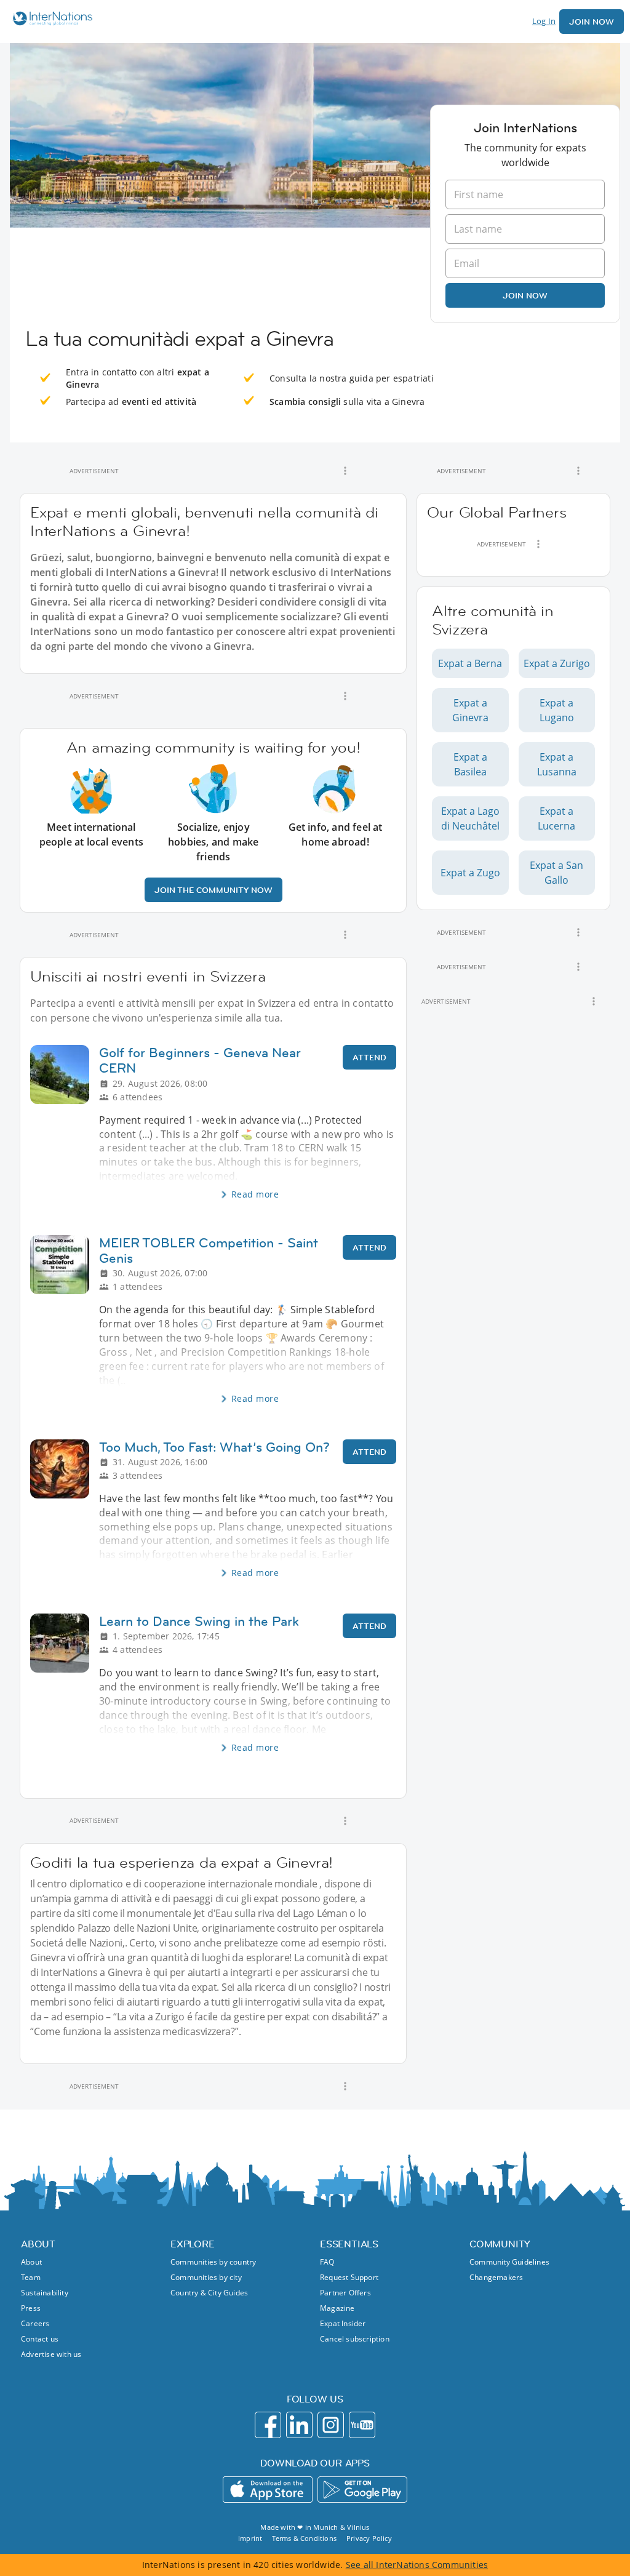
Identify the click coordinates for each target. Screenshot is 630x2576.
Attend (369, 1057)
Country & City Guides (209, 2293)
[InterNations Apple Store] (268, 2490)
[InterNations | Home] (50, 20)
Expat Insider (343, 2323)
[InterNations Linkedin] (299, 2425)
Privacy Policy (369, 2538)
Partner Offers (345, 2293)
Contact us (40, 2339)
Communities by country (213, 2262)
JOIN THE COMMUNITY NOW (213, 890)
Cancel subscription (355, 2339)
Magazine (337, 2308)
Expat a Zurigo (557, 663)
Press (31, 2308)
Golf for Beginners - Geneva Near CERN (200, 1060)
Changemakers (496, 2277)
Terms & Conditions (304, 2538)
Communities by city (206, 2277)
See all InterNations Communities (417, 2565)
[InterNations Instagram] (331, 2425)
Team (31, 2277)
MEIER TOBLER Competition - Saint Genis (209, 1250)
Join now (525, 295)
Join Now (592, 22)
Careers (35, 2323)
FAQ (327, 2262)
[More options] (345, 471)
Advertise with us (51, 2354)
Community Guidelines (509, 2262)
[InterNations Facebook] (268, 2425)
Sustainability (45, 2293)
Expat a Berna (470, 663)
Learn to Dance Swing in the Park (199, 1621)
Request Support (349, 2277)
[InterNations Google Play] (362, 2490)
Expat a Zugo (470, 873)
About (31, 2262)
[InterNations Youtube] (362, 2425)
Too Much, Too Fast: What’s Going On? (214, 1447)
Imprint (250, 2538)
